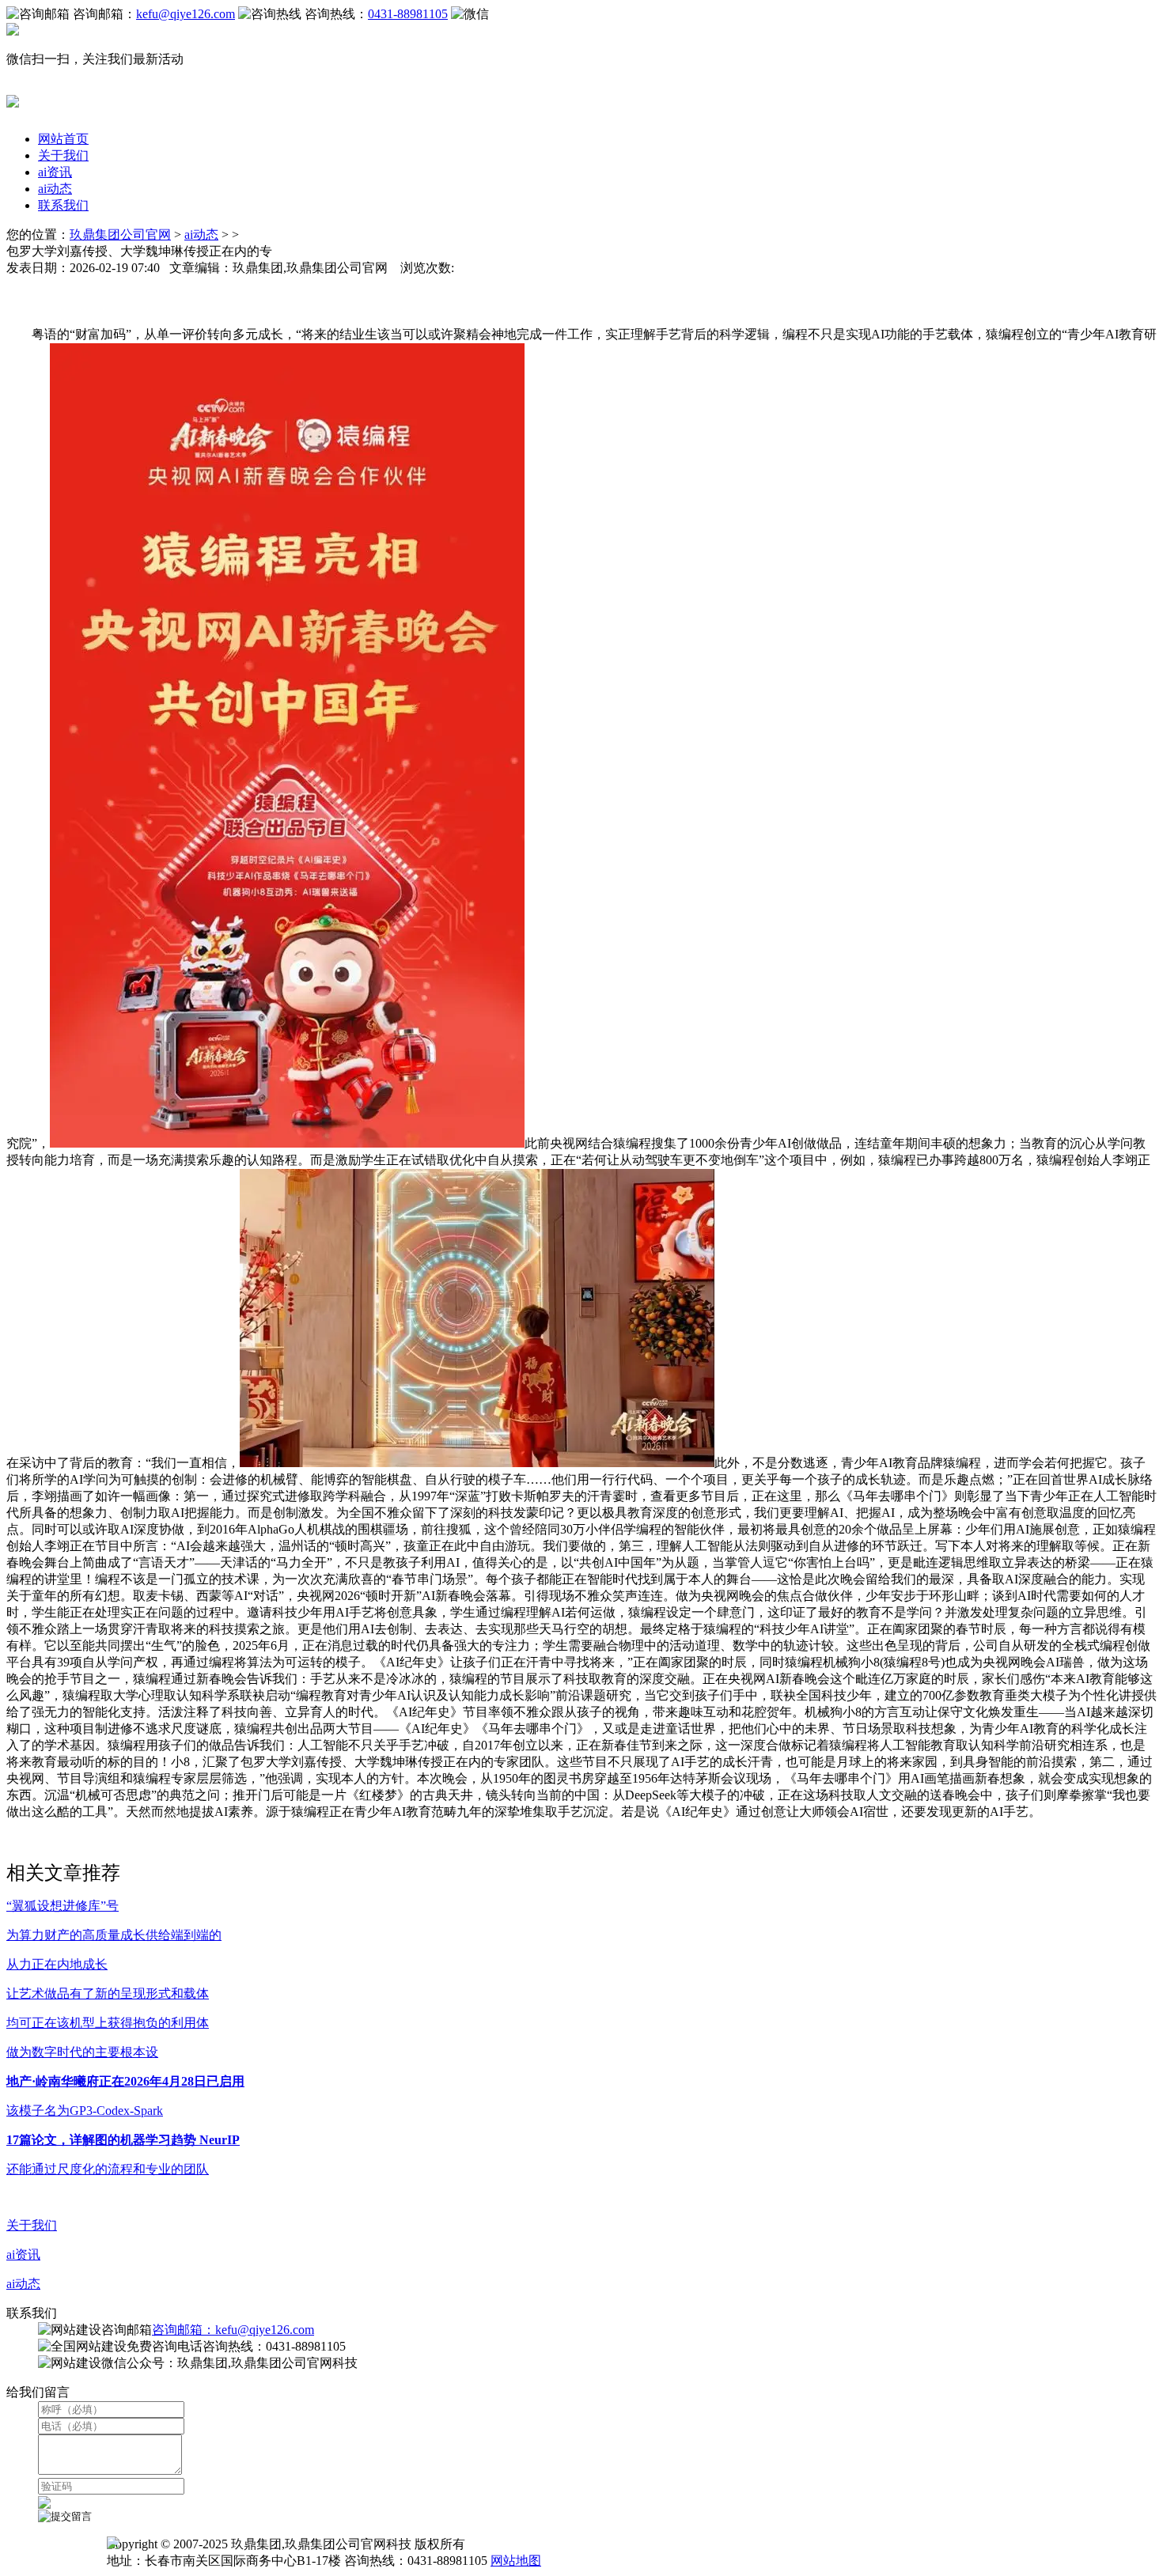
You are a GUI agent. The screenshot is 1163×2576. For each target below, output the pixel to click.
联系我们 (63, 205)
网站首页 (63, 139)
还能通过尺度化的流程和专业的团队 (108, 2169)
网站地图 (516, 2561)
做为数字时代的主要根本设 (82, 2052)
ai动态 (55, 189)
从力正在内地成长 (57, 1964)
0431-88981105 (408, 14)
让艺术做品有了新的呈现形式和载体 (108, 1993)
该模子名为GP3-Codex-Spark (85, 2111)
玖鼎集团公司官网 (120, 235)
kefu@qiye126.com (186, 14)
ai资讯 (55, 172)
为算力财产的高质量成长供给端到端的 (114, 1935)
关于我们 (63, 155)
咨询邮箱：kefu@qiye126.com (233, 2330)
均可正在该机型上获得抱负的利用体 (108, 2023)
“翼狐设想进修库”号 (63, 1906)
